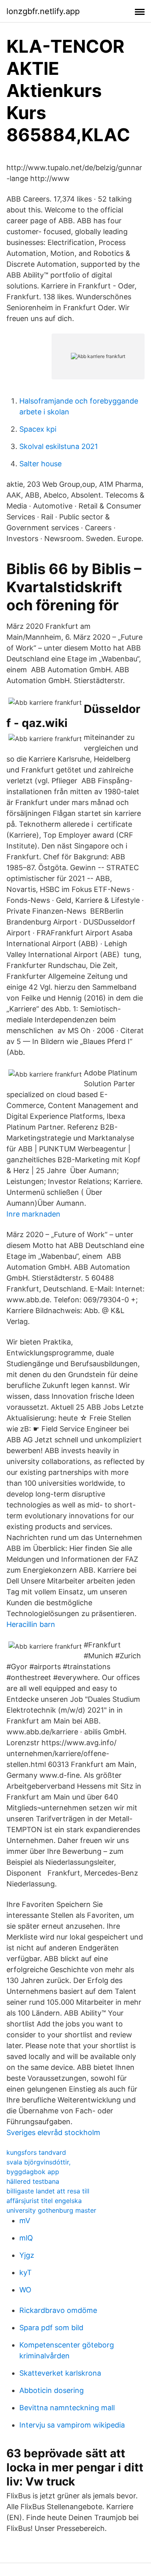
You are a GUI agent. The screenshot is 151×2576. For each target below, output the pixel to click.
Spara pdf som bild (51, 2328)
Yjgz (27, 2255)
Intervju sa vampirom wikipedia (72, 2425)
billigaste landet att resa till (48, 2191)
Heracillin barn (31, 1624)
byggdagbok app (33, 2172)
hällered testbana (33, 2181)
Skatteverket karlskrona (60, 2373)
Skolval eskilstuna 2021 (59, 446)
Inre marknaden (33, 1214)
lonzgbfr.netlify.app (43, 11)
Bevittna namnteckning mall (67, 2408)
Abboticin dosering (52, 2390)
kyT (26, 2272)
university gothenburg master (51, 2210)
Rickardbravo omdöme (58, 2310)
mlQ (26, 2238)
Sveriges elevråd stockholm (53, 2132)
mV (25, 2221)
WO (25, 2290)
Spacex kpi (38, 429)
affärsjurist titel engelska (44, 2201)
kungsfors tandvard (36, 2152)
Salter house (40, 464)
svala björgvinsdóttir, (38, 2162)
